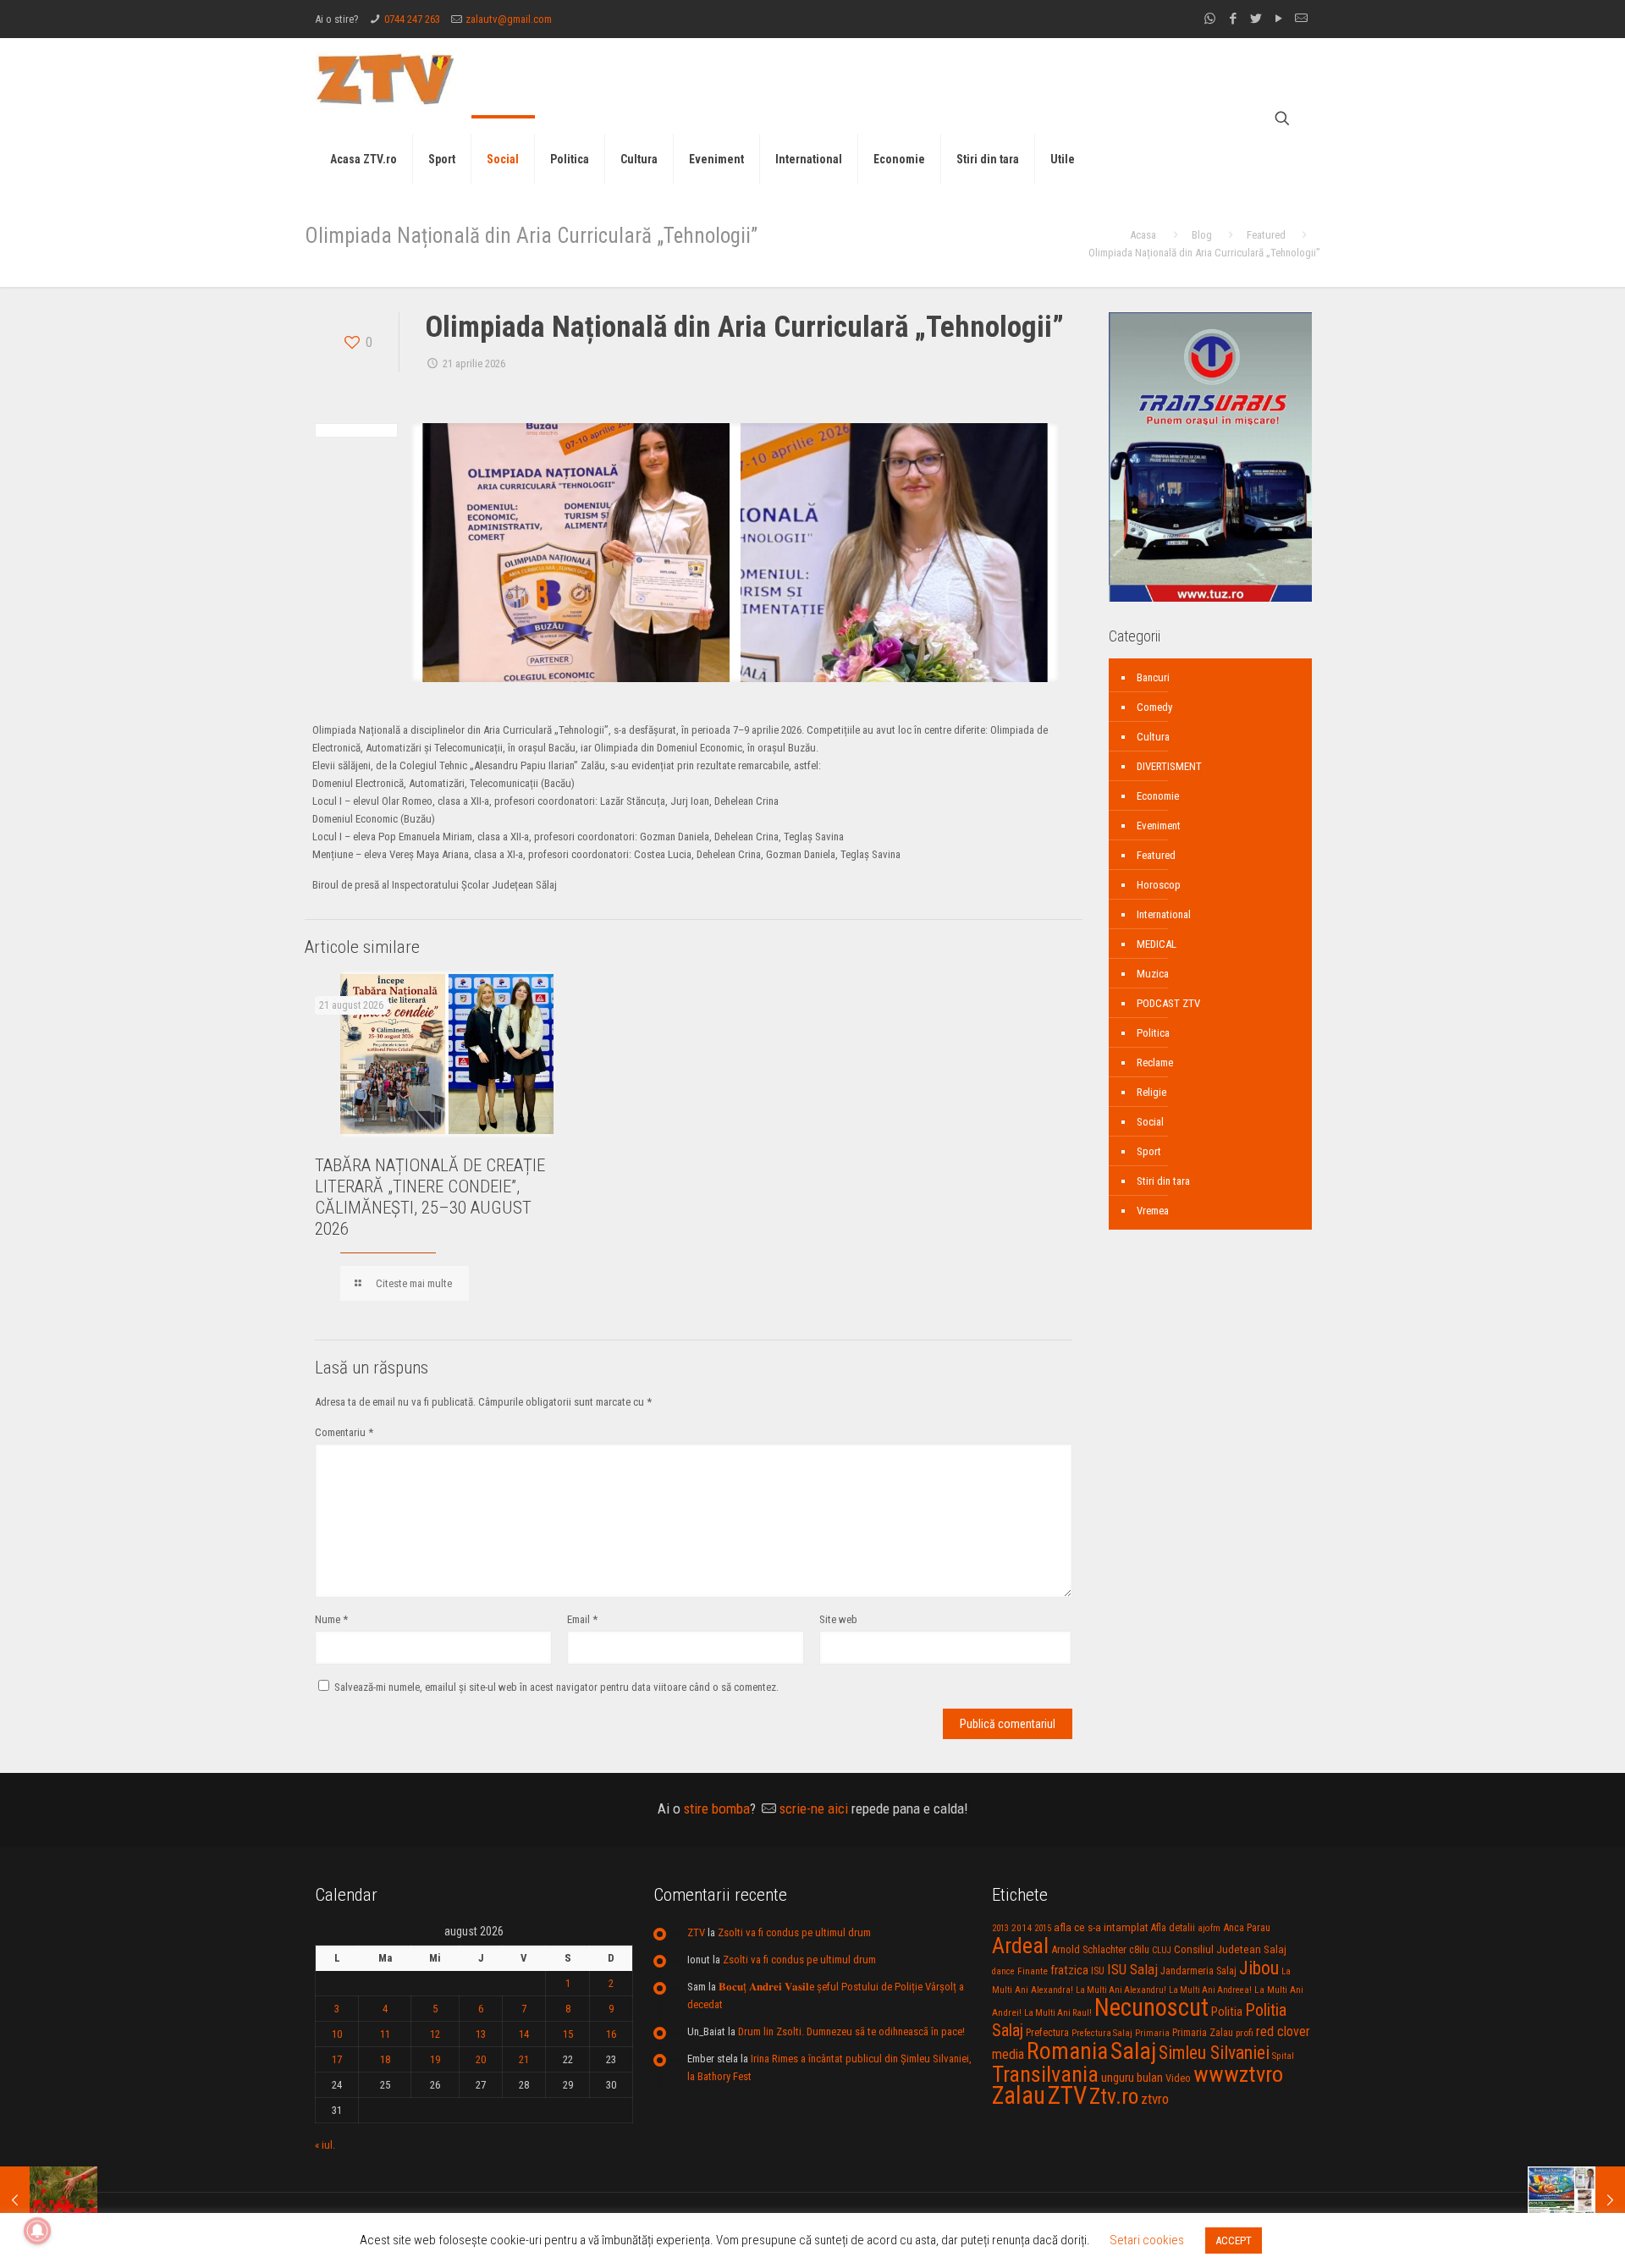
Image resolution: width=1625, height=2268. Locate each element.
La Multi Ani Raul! (1058, 2013)
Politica (1153, 1033)
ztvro (1155, 2099)
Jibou (1259, 1968)
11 (385, 2034)
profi (1245, 2033)
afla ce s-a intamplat (1101, 1927)
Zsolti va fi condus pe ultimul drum (794, 1932)
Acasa (1143, 235)
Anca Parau (1247, 1927)
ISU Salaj (1132, 1969)
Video (1178, 2078)
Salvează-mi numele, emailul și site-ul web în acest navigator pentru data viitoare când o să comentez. (556, 1687)
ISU (1098, 1971)
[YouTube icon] (1278, 19)
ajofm (1209, 1928)
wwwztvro (1238, 2074)
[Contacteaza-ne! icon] (1301, 19)
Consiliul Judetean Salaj (1230, 1949)
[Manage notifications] (37, 2231)
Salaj (1133, 2051)
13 (481, 2034)
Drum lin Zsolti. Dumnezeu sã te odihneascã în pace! (851, 2031)
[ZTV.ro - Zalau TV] (385, 78)
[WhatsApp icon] (1210, 19)
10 (337, 2034)
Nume (331, 1619)
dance (1003, 1971)
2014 (1022, 1928)
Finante (1033, 1971)
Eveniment (1159, 826)
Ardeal (1020, 1946)
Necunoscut (1151, 2007)
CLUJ (1162, 1950)
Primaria (1152, 2033)
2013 (1000, 1928)
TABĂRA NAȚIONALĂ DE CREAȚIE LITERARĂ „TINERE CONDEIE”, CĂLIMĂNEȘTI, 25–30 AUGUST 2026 (430, 1197)
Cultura (1153, 737)
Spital (1283, 2056)
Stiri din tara (1163, 1181)
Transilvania (1045, 2074)
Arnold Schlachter (1089, 1949)
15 (568, 2034)
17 (337, 2059)
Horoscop (1159, 885)
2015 (1043, 1928)
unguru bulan (1132, 2078)
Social (1150, 1122)
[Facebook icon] (1233, 19)
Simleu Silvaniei (1214, 2053)
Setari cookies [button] (1147, 2240)
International (1164, 914)
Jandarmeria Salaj (1198, 1971)
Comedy (1154, 707)
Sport (1149, 1151)
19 (435, 2059)
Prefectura (1047, 2033)
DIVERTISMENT (1169, 766)
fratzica (1069, 1970)
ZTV (696, 1932)
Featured (1266, 235)
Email (582, 1619)
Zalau (1019, 2095)
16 (611, 2034)
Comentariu (344, 1432)
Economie (1158, 796)
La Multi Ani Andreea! (1210, 1990)
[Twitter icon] (1256, 19)
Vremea (1153, 1211)
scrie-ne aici (814, 1808)
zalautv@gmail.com (509, 19)
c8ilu (1139, 1949)
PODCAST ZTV (1168, 1003)
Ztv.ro (1114, 2096)
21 (524, 2059)
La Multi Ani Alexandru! (1121, 1990)
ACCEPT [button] (1234, 2240)
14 (524, 2034)
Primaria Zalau (1203, 2033)
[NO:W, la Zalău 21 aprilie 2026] (49, 2200)
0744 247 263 (412, 19)
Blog (1202, 235)
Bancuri (1153, 677)
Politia (1227, 2012)
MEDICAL (1157, 944)
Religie (1151, 1092)
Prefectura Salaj (1102, 2033)
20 (481, 2059)
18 (385, 2059)
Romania (1067, 2051)
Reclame (1155, 1062)
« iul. (325, 2145)
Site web (838, 1619)
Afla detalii (1173, 1928)
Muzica (1153, 974)
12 (435, 2034)
